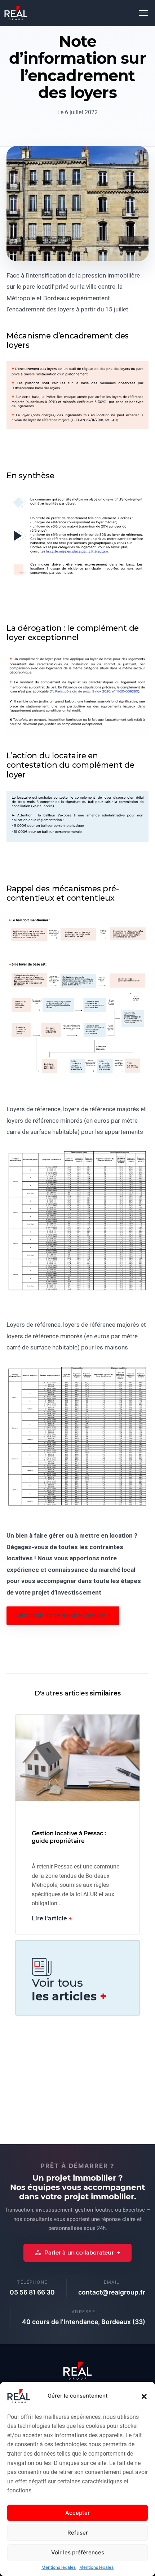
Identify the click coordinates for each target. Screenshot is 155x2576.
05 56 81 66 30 (32, 2292)
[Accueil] (16, 13)
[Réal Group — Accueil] (77, 2371)
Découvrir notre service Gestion (61, 1615)
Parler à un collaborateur (79, 2253)
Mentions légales (59, 2567)
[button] (144, 2396)
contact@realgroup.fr (112, 2292)
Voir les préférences (78, 2552)
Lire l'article (49, 1918)
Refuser (78, 2533)
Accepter (77, 2513)
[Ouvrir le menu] (143, 13)
